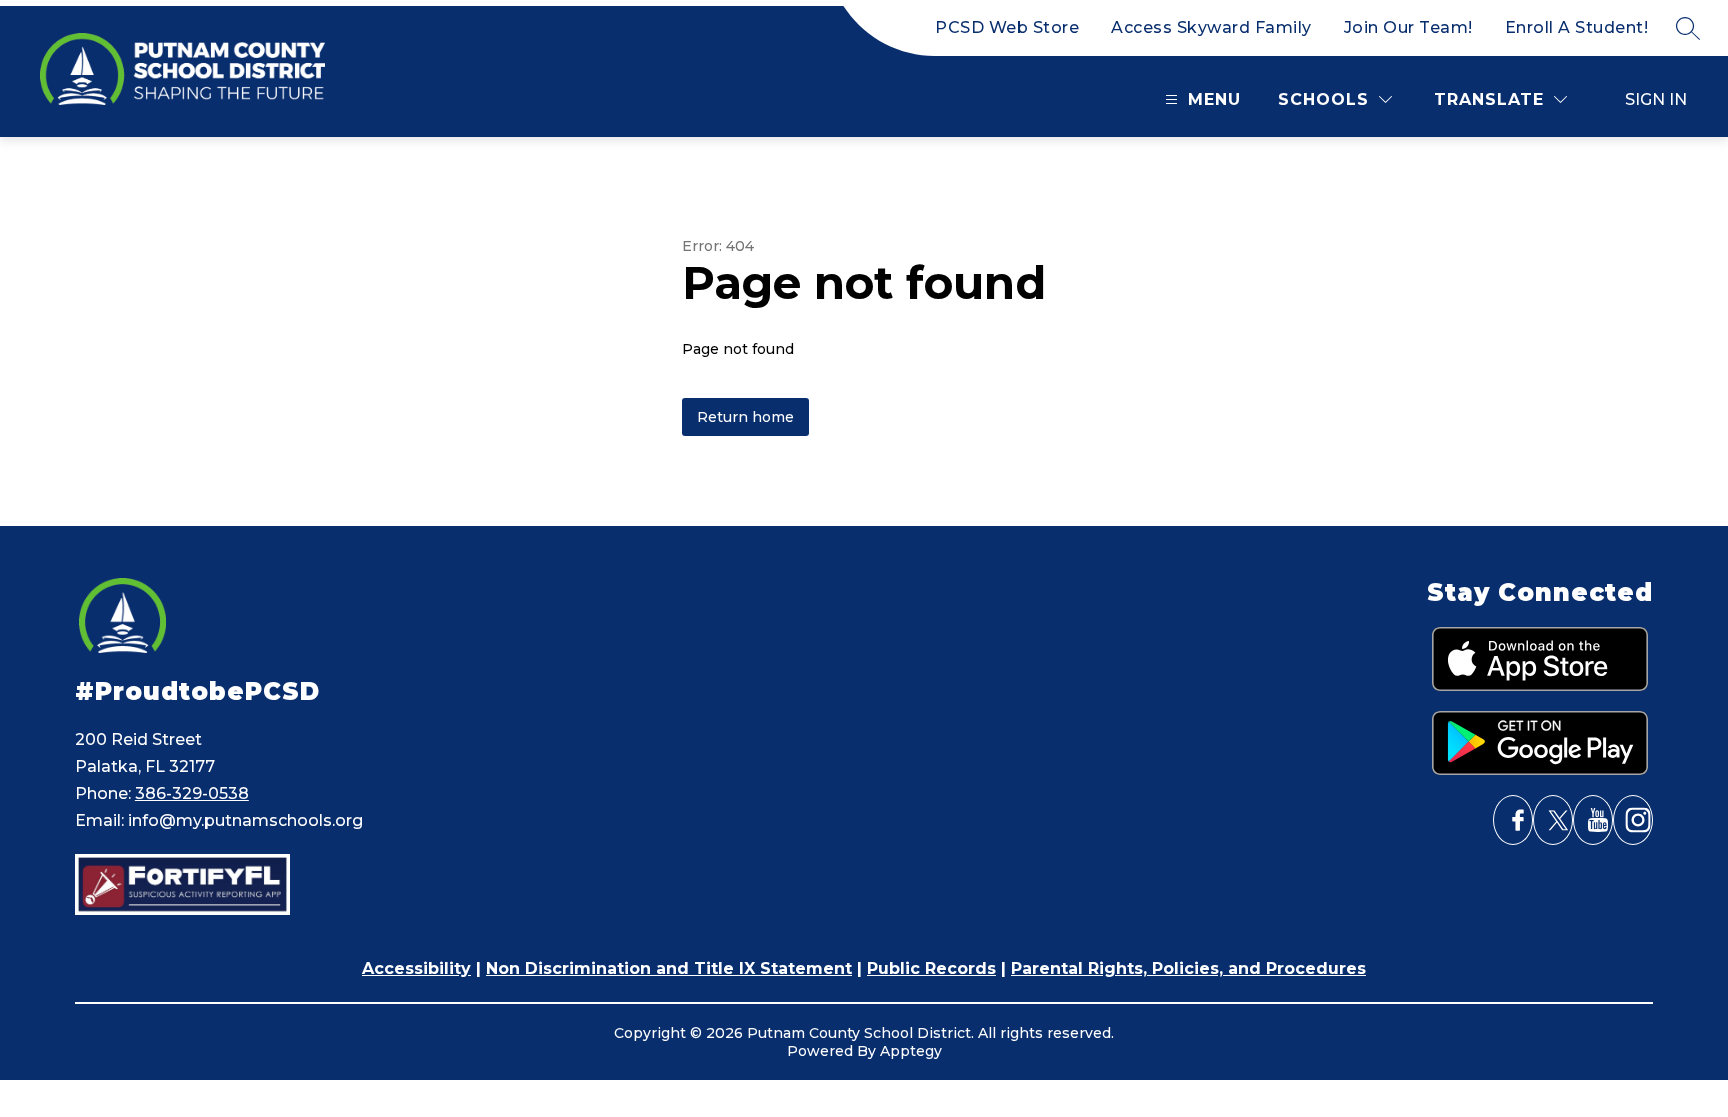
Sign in (1656, 99)
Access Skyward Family (1211, 27)
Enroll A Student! (1577, 27)
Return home (745, 417)
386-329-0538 (192, 793)
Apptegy (911, 1051)
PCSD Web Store (1007, 27)
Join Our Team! (1408, 27)
